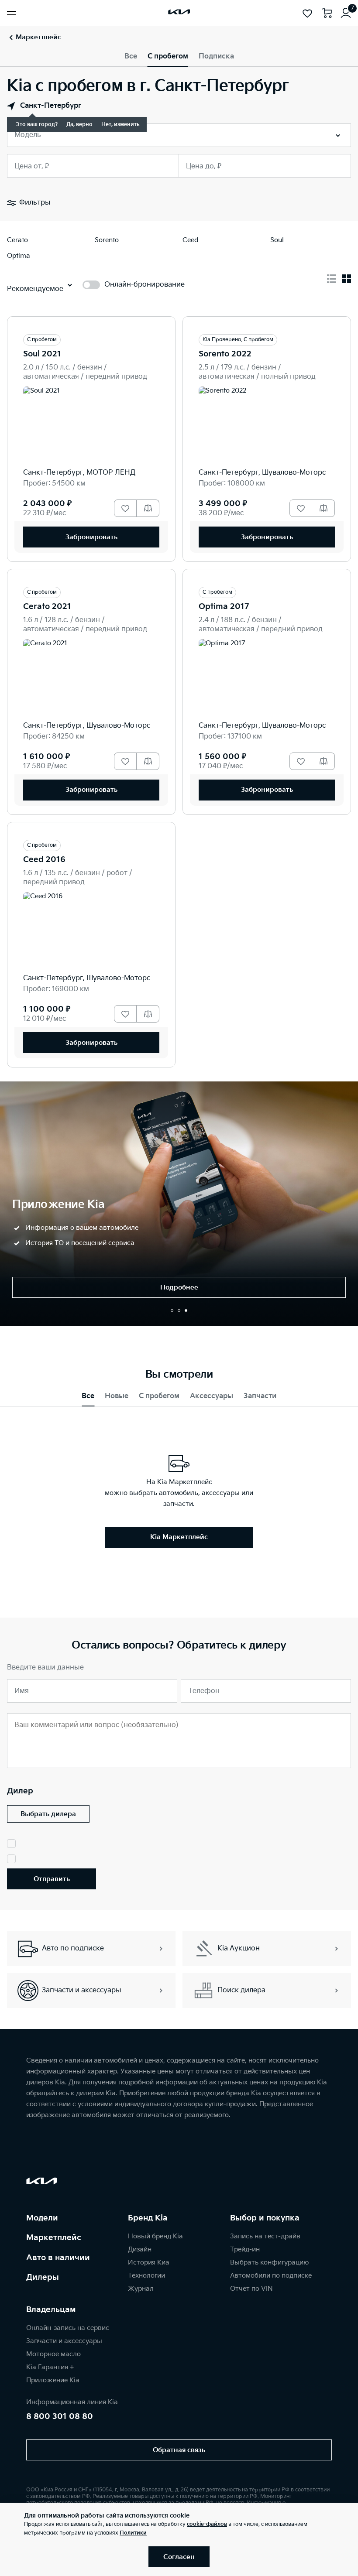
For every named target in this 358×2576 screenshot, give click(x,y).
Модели (42, 2218)
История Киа (149, 2263)
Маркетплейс (54, 2238)
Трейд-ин (245, 2249)
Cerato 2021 (47, 607)
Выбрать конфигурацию (269, 2263)
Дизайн (140, 2249)
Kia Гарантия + (50, 2367)
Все (131, 56)
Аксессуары (212, 1396)
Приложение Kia (53, 2380)
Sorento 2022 (225, 354)
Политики (133, 2533)
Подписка (216, 56)
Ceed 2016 (44, 860)
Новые (117, 1396)
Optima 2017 (224, 607)
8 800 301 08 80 (60, 2417)
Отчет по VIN (251, 2289)
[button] (172, 1310)
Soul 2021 (42, 354)
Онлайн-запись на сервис (68, 2328)
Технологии (146, 2276)
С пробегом (168, 56)
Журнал (141, 2289)
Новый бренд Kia (155, 2236)
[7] (346, 13)
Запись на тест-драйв (265, 2236)
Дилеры (43, 2277)
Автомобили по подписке (271, 2276)
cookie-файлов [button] (207, 2524)
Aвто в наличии (58, 2258)
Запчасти (260, 1396)
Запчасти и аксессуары (64, 2341)
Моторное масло (53, 2354)
